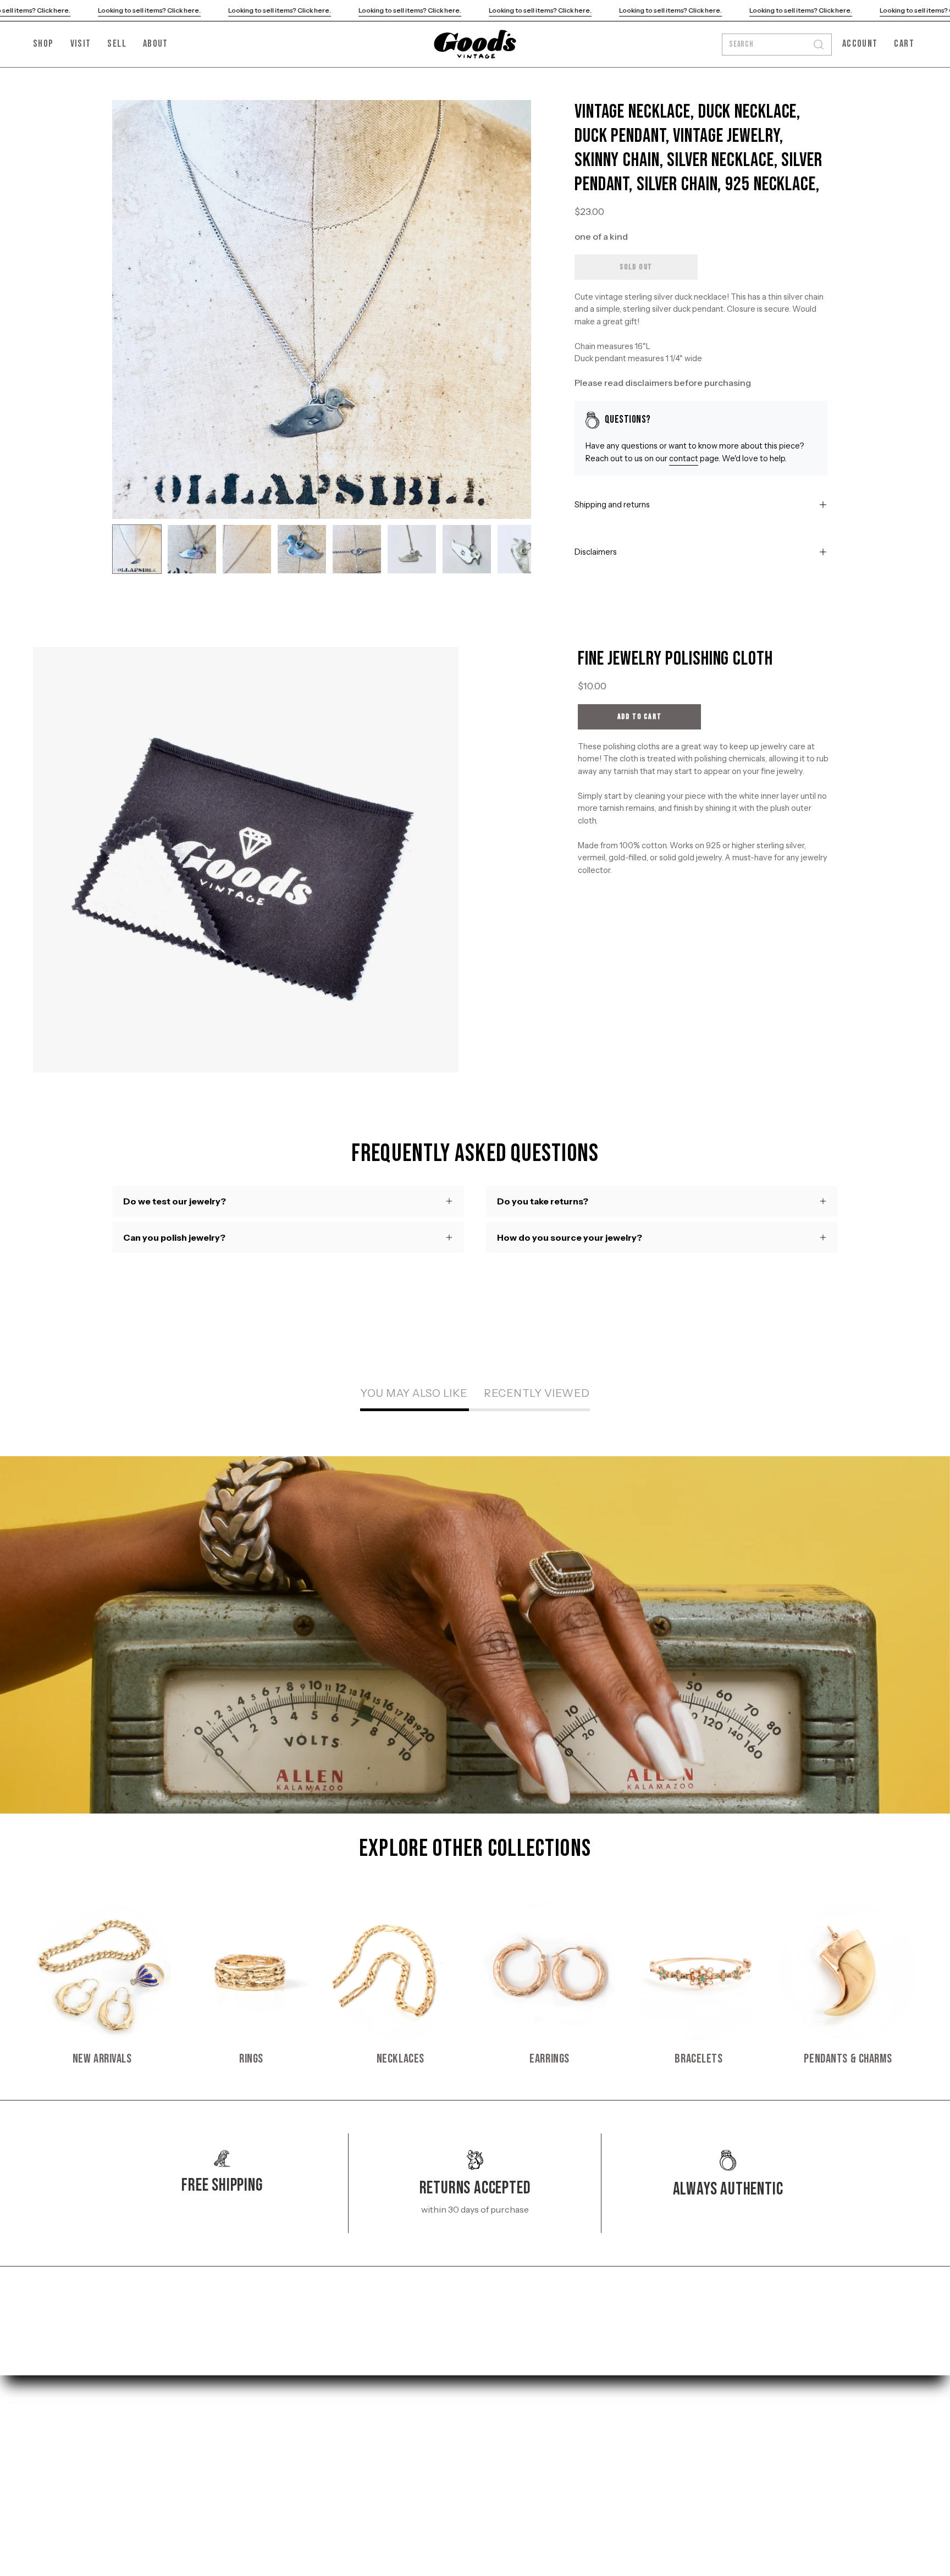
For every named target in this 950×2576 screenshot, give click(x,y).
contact (684, 458)
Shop (123, 2418)
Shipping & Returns (302, 2418)
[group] (475, 1984)
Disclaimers (596, 552)
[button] (156, 44)
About (125, 2472)
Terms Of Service (297, 2454)
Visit (121, 2436)
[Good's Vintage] (475, 44)
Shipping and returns (612, 505)
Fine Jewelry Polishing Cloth (675, 659)
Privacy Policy (290, 2436)
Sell (120, 2454)
